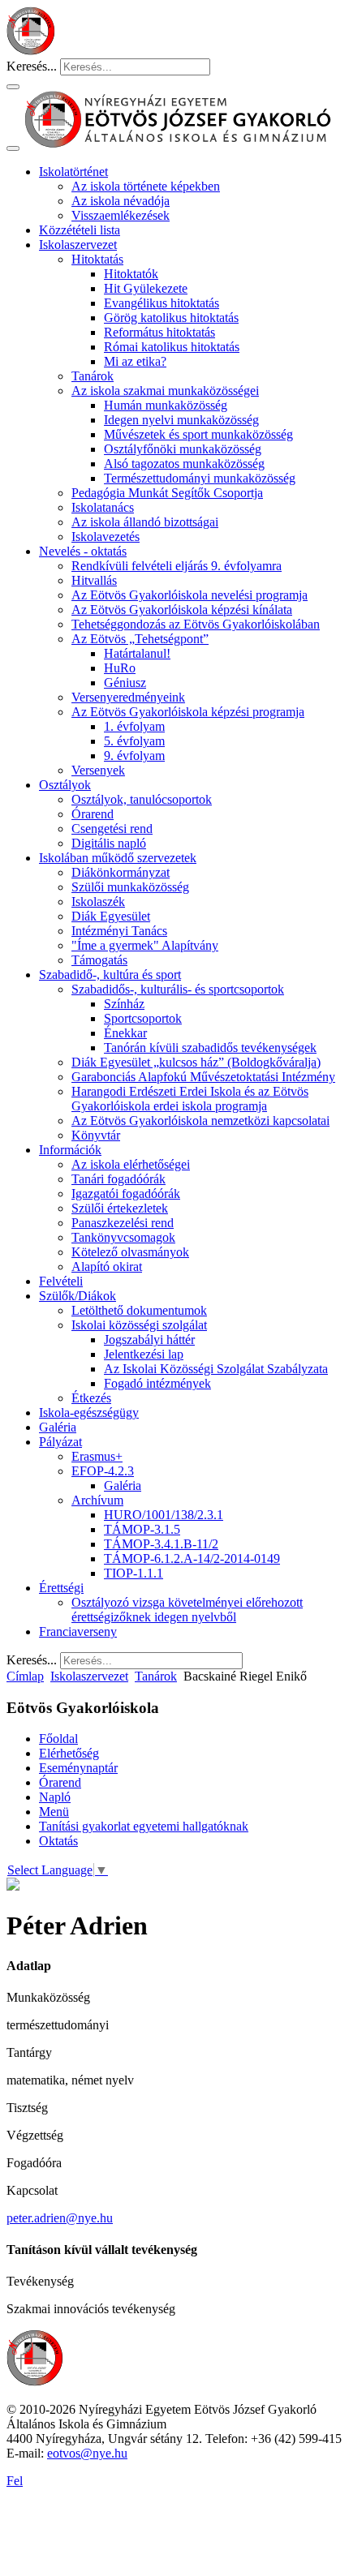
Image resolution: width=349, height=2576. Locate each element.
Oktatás (58, 1841)
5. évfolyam (134, 741)
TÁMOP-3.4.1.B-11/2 (161, 1544)
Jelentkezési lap (144, 1354)
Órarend (93, 814)
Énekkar (125, 1033)
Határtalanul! (137, 653)
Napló (55, 1797)
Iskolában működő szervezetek (118, 858)
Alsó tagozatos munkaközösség (184, 464)
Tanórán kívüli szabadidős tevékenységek (210, 1048)
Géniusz (125, 683)
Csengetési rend (112, 829)
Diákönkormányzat (121, 872)
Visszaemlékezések (121, 215)
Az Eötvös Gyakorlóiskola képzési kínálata (182, 610)
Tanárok (93, 376)
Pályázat (60, 1442)
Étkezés (91, 1398)
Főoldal (58, 1739)
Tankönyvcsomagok (123, 1237)
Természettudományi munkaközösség (200, 478)
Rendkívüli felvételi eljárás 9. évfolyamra (177, 566)
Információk (70, 1150)
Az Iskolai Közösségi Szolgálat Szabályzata (216, 1369)
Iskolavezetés (106, 537)
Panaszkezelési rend (123, 1223)
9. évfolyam (134, 756)
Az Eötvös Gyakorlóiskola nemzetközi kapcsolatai (200, 1121)
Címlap (25, 1676)
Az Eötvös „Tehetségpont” (140, 639)
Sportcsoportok (143, 1018)
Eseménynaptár (78, 1768)
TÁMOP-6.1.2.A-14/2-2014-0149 (192, 1558)
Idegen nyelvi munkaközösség (181, 420)
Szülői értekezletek (120, 1208)
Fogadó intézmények (157, 1383)
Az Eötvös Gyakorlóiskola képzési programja (188, 712)
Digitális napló (109, 843)
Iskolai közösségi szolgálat (139, 1325)
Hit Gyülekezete (146, 288)
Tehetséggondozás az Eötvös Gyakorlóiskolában (196, 624)
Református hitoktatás (159, 332)
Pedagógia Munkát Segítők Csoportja (167, 493)
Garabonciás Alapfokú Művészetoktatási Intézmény (203, 1077)
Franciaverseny (78, 1631)
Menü (54, 1812)
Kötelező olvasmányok (130, 1252)
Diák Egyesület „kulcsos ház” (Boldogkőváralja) (196, 1062)
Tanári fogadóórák (118, 1179)
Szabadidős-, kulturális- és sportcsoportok (178, 989)
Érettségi (61, 1588)
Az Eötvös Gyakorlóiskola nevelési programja (190, 595)
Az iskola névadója (121, 201)
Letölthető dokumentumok (139, 1310)
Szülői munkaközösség (130, 887)
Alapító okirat (107, 1267)
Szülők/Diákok (78, 1296)
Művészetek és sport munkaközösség (198, 434)
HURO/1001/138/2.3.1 (164, 1515)
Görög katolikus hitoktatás (171, 318)
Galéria (58, 1427)
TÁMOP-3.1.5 (142, 1529)
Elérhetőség (69, 1753)
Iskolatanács (103, 507)
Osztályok (65, 785)
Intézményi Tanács (119, 931)
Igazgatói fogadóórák (126, 1194)
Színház (124, 1004)
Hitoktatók (131, 274)
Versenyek (98, 770)
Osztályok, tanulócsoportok (142, 799)
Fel (15, 2481)
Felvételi (61, 1281)
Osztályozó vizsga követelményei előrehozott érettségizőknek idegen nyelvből (187, 1610)
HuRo (120, 668)
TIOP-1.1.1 (134, 1573)
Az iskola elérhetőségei (131, 1164)
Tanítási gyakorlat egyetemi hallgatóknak (144, 1826)
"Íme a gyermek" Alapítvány (145, 945)
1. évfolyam (134, 726)
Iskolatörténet (73, 172)
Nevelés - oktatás (83, 551)
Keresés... (32, 66)
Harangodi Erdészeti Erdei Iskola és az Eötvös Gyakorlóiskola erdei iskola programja (190, 1099)
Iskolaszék (98, 902)
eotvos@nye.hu (87, 2453)
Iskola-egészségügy (89, 1413)
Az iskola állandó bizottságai (145, 522)
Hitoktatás (97, 259)
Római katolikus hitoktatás (172, 347)
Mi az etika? (135, 361)
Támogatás (99, 960)
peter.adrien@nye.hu (60, 2218)
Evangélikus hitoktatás (162, 303)
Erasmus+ (97, 1456)
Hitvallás (94, 580)
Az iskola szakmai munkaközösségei (165, 391)
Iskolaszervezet (78, 245)
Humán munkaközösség (166, 405)
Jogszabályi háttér (149, 1340)
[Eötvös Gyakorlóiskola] (35, 2382)
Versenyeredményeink (128, 697)
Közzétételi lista (80, 230)
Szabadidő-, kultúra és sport (110, 975)
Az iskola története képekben (146, 186)
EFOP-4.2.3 (103, 1471)
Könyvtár (96, 1135)
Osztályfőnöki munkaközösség (183, 449)
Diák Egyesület (111, 916)
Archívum (97, 1500)
